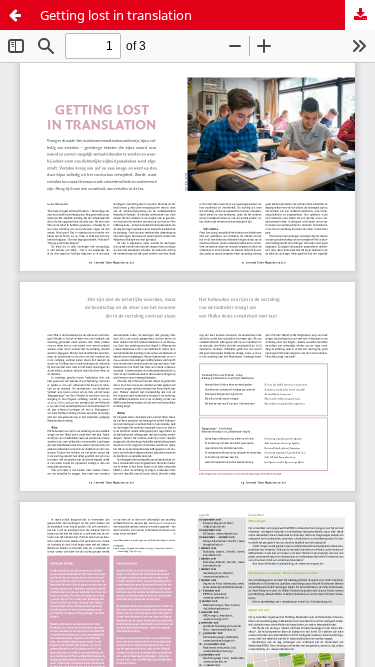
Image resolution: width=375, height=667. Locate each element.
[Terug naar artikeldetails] (15, 15)
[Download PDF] (360, 15)
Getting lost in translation (116, 15)
